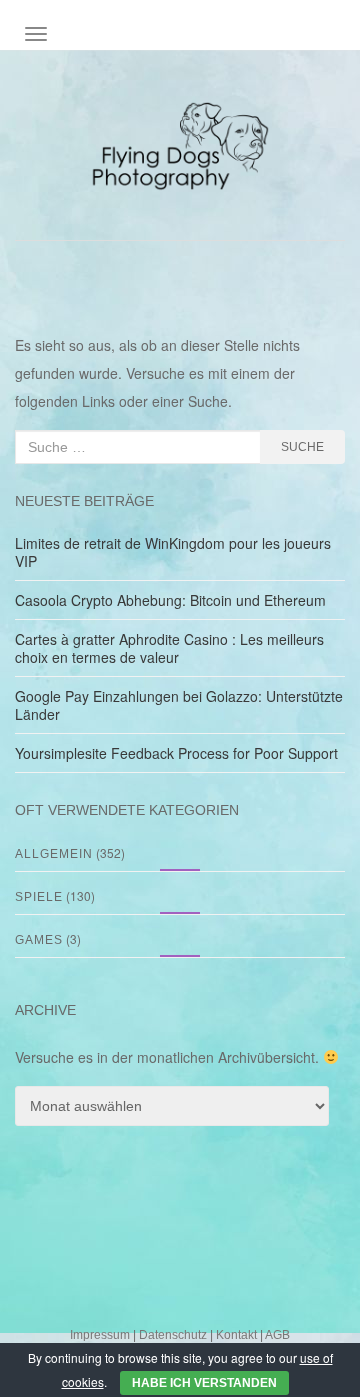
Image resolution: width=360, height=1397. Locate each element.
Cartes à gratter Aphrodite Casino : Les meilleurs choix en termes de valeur (169, 648)
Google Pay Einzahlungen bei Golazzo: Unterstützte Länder (179, 705)
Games (39, 940)
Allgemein (54, 854)
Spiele (39, 897)
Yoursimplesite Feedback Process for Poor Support (176, 753)
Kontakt (236, 1335)
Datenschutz (173, 1335)
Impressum (100, 1335)
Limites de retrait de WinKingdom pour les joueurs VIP (173, 552)
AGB (277, 1335)
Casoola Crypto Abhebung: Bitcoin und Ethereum (170, 600)
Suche (302, 447)
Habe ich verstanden (204, 1383)
